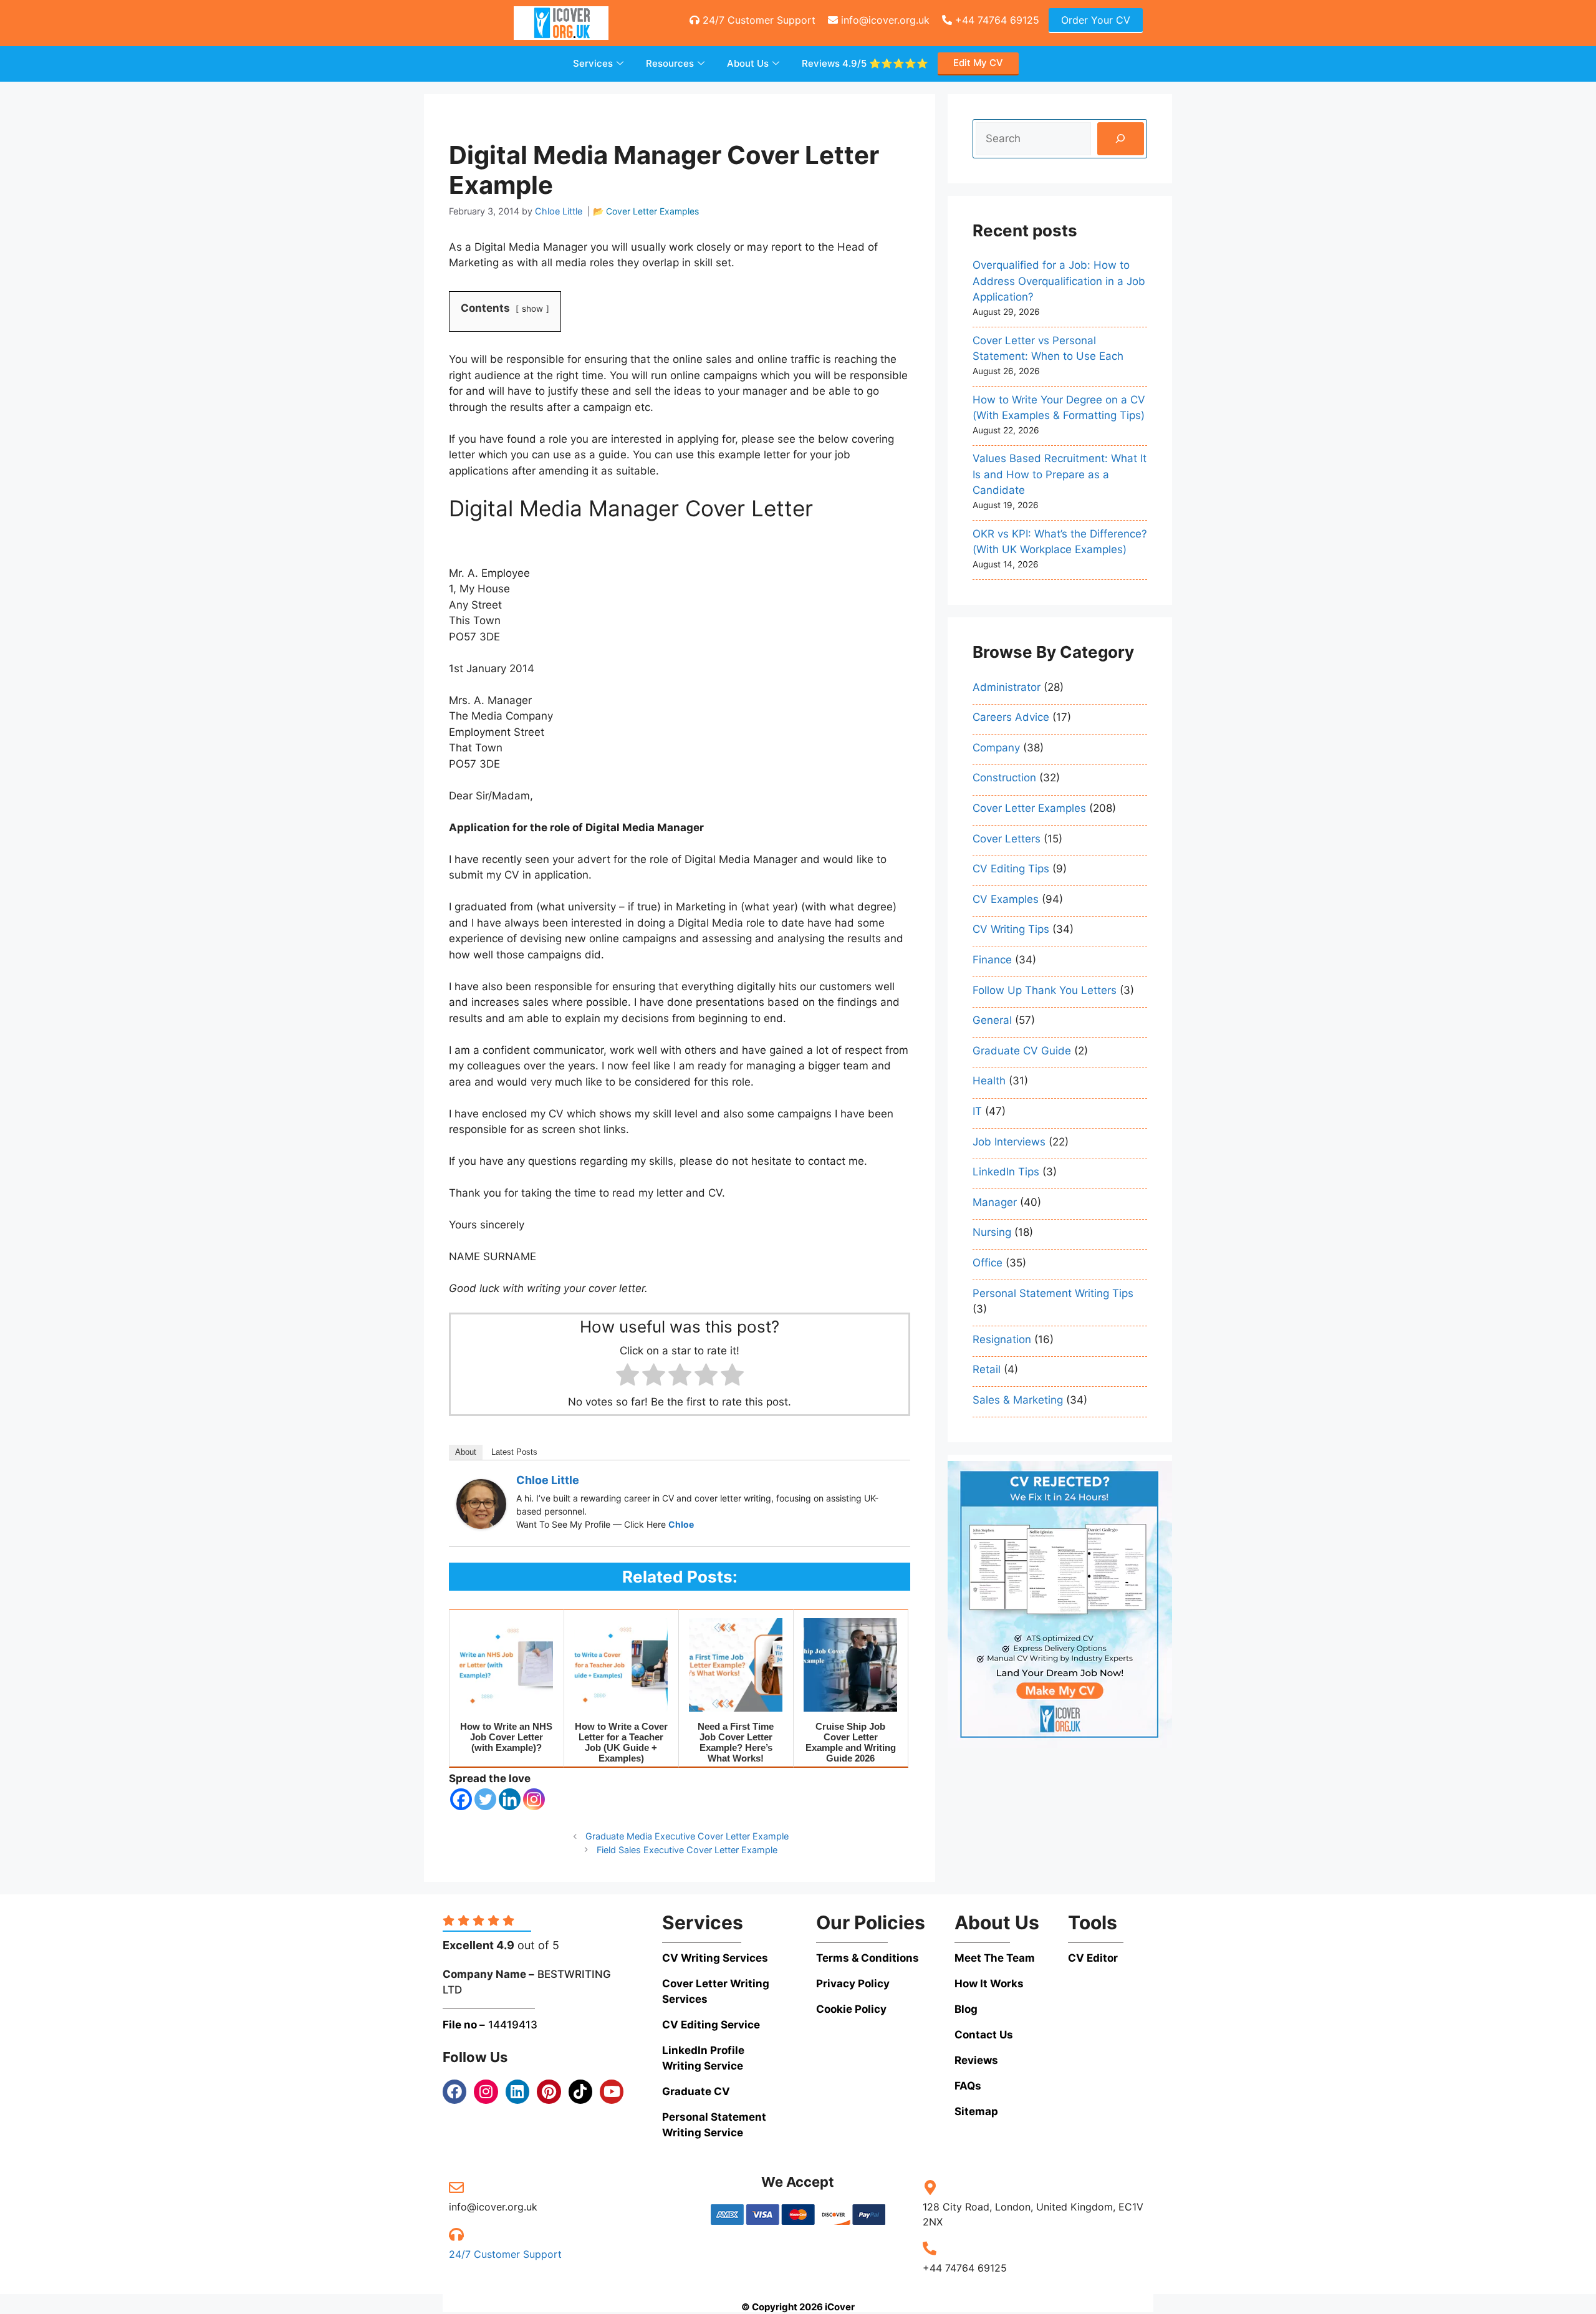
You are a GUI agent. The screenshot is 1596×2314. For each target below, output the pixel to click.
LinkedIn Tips (1006, 1172)
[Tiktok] (580, 2091)
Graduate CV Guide (1022, 1051)
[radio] (627, 1377)
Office (988, 1263)
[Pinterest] (549, 2091)
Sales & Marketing (1018, 1400)
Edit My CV (978, 63)
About (466, 1452)
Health (989, 1081)
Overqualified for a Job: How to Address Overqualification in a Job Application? (1059, 281)
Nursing (992, 1232)
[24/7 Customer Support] (456, 2234)
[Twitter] (485, 1799)
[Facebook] (461, 1799)
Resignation (1002, 1339)
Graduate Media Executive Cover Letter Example (687, 1836)
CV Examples (1006, 899)
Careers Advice (1011, 717)
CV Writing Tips (1011, 929)
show (532, 309)
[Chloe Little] (481, 1525)
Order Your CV (1096, 20)
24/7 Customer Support (757, 20)
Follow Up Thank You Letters (1045, 990)
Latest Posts (514, 1452)
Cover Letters (1007, 839)
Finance (992, 960)
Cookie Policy (851, 2009)
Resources (670, 63)
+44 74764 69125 (996, 20)
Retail (987, 1369)
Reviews (865, 63)
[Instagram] (534, 1799)
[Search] (1121, 139)
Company (996, 748)
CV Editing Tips (1011, 869)
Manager (995, 1202)
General (992, 1020)
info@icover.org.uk (884, 20)
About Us (748, 63)
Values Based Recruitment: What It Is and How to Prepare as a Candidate (1060, 474)
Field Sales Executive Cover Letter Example (687, 1850)
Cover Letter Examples (652, 211)
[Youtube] (612, 2091)
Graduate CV (696, 2091)
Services (593, 63)
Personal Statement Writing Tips (1053, 1293)
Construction (1004, 778)
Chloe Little (548, 1480)
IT (977, 1111)
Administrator (1007, 687)
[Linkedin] (510, 1799)
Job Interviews (1009, 1141)
